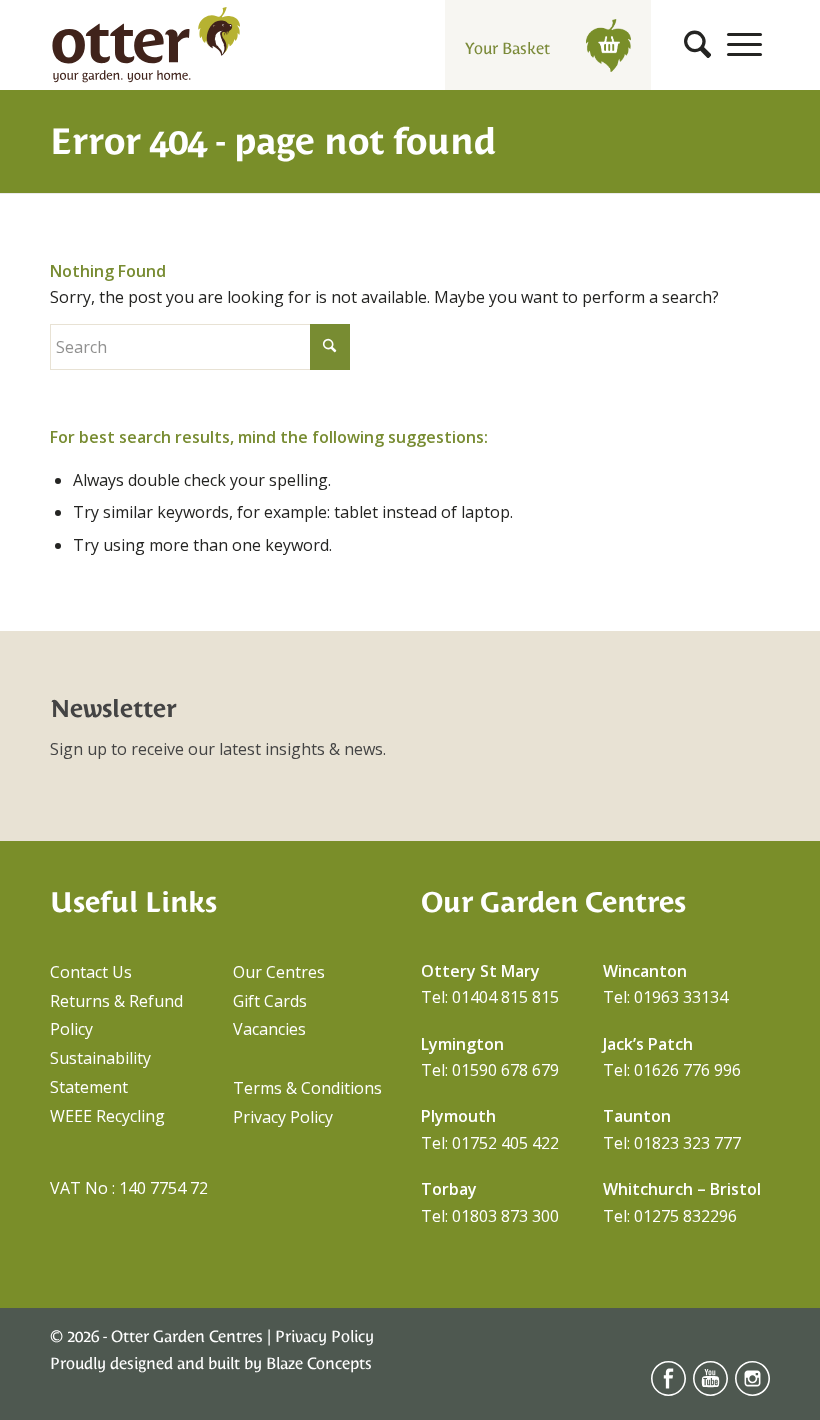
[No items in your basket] (608, 44)
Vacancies (269, 1029)
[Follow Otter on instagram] (752, 1390)
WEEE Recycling (107, 1116)
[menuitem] (697, 45)
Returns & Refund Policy (116, 1015)
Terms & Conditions (307, 1088)
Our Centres (279, 972)
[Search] (697, 45)
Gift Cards (270, 1001)
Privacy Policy (283, 1117)
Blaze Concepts (319, 1363)
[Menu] (744, 45)
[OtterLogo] (146, 45)
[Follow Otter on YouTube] (710, 1390)
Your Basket (509, 48)
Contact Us (91, 972)
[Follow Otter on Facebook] (668, 1390)
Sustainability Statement (100, 1072)
